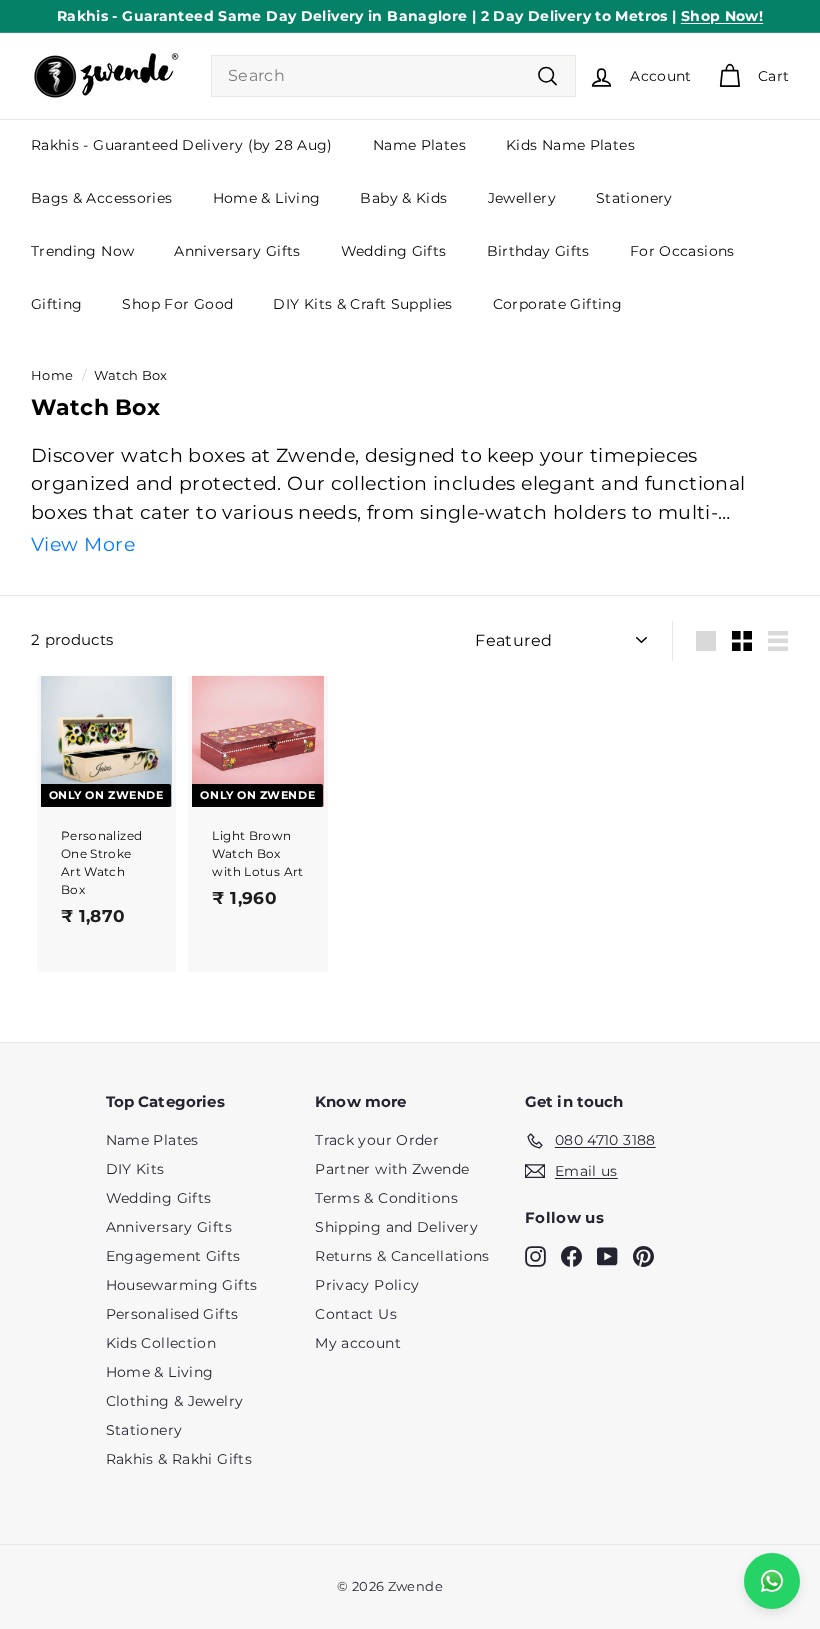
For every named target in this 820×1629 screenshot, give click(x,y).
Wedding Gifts (394, 251)
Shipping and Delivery (396, 1227)
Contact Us (356, 1314)
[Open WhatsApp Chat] (772, 1581)
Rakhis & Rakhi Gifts (179, 1459)
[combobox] (393, 76)
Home (52, 375)
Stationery (634, 198)
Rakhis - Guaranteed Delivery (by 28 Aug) (182, 145)
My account (358, 1343)
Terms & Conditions (386, 1198)
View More (83, 544)
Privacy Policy (367, 1285)
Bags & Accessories (102, 198)
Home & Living (267, 198)
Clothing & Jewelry (175, 1401)
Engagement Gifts (173, 1256)
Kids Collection (161, 1343)
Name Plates (419, 145)
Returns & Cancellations (402, 1256)
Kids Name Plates (570, 145)
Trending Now (83, 251)
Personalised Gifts (172, 1314)
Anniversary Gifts (237, 251)
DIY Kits (135, 1169)
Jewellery (522, 198)
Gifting (57, 304)
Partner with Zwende (392, 1169)
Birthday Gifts (538, 251)
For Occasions (682, 251)
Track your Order (377, 1140)
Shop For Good (177, 304)
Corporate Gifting (557, 304)
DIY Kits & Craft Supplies (362, 304)
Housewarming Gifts (182, 1285)
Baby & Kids (403, 198)
